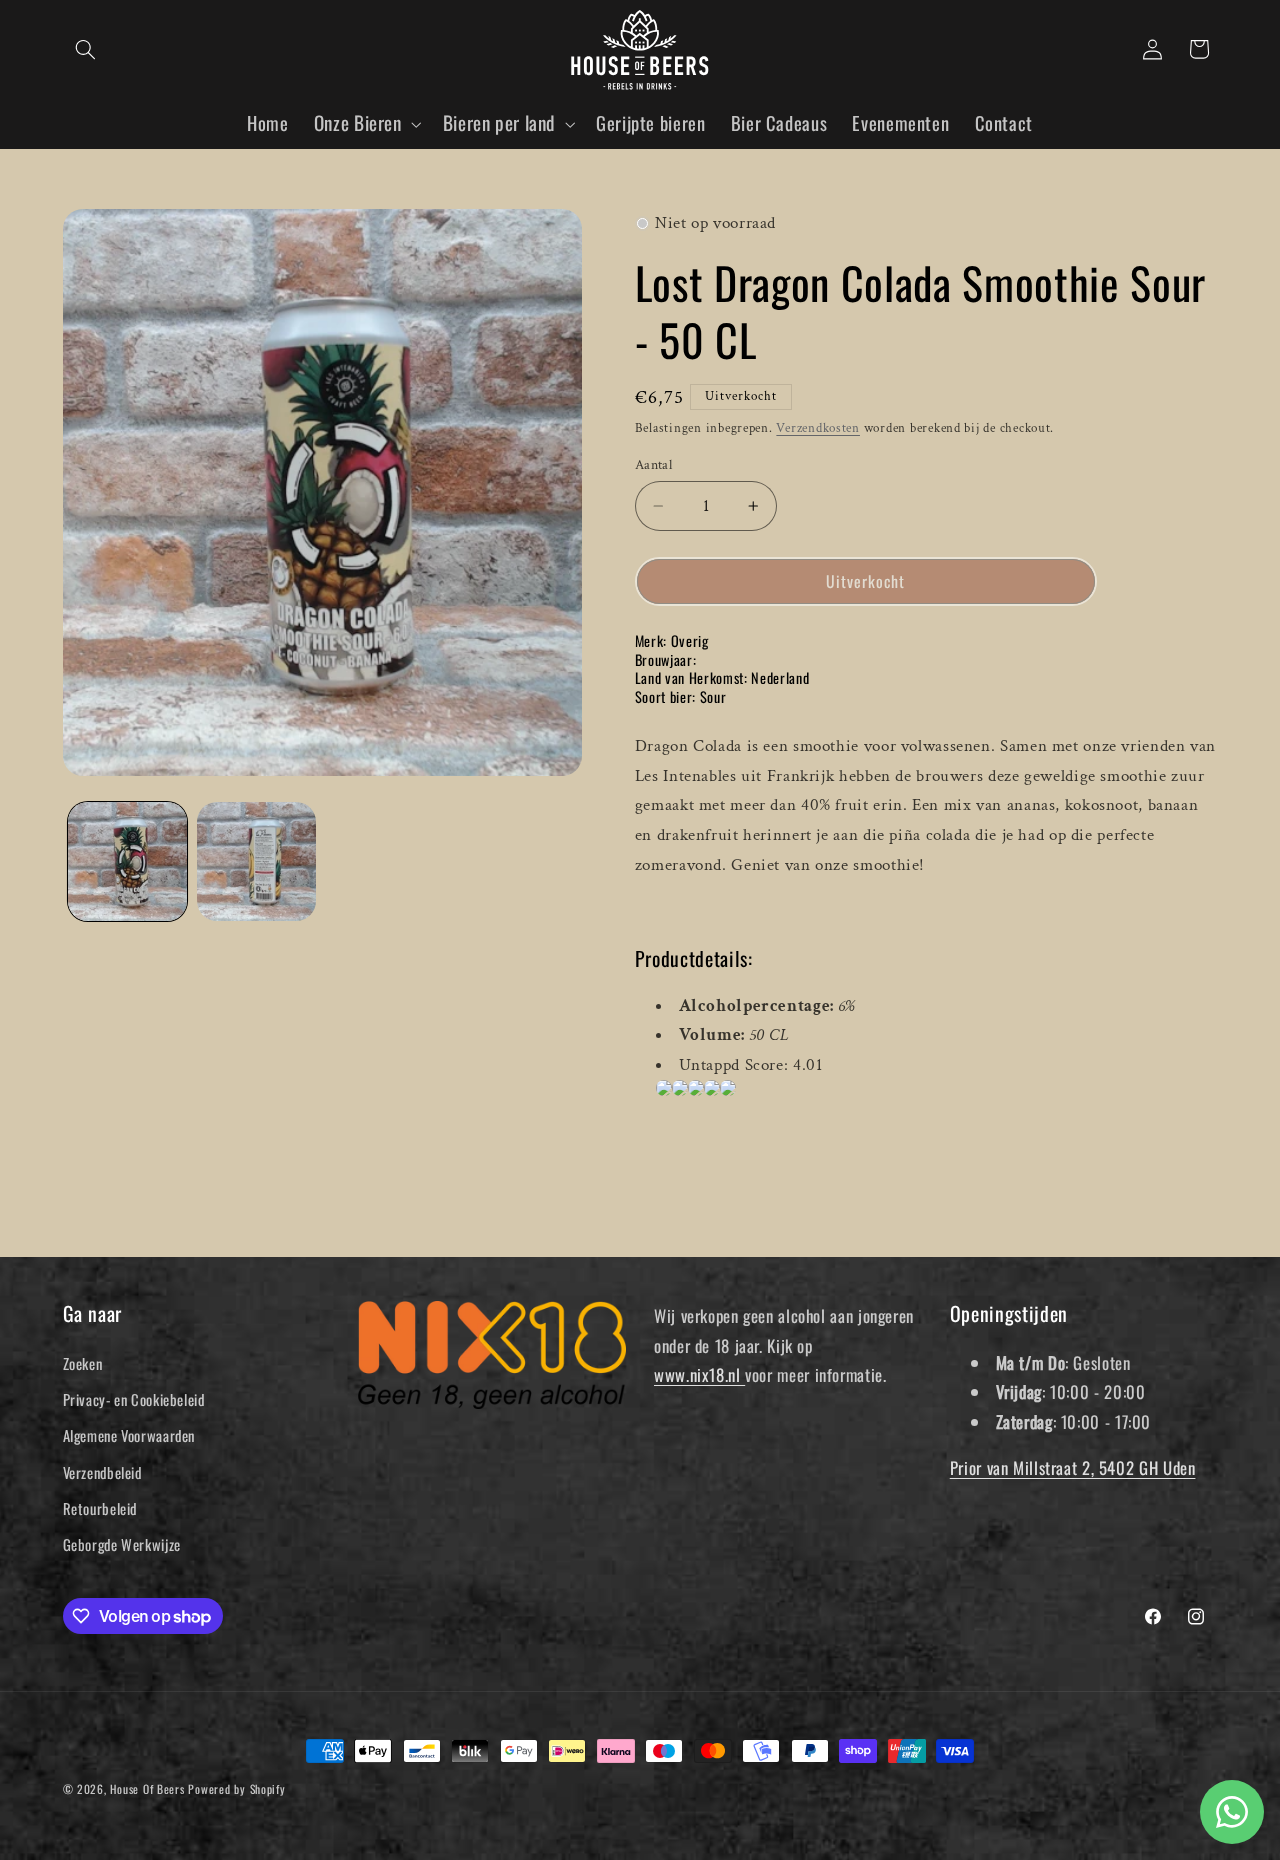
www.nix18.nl (699, 1374)
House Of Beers (147, 1788)
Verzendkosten (818, 428)
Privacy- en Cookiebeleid (134, 1399)
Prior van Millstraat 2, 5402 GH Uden (1073, 1467)
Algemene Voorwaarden (129, 1435)
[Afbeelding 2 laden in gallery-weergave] (256, 861)
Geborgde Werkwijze (122, 1544)
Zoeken (83, 1363)
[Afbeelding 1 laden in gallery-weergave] (127, 861)
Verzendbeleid (102, 1472)
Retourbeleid (100, 1508)
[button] (86, 49)
